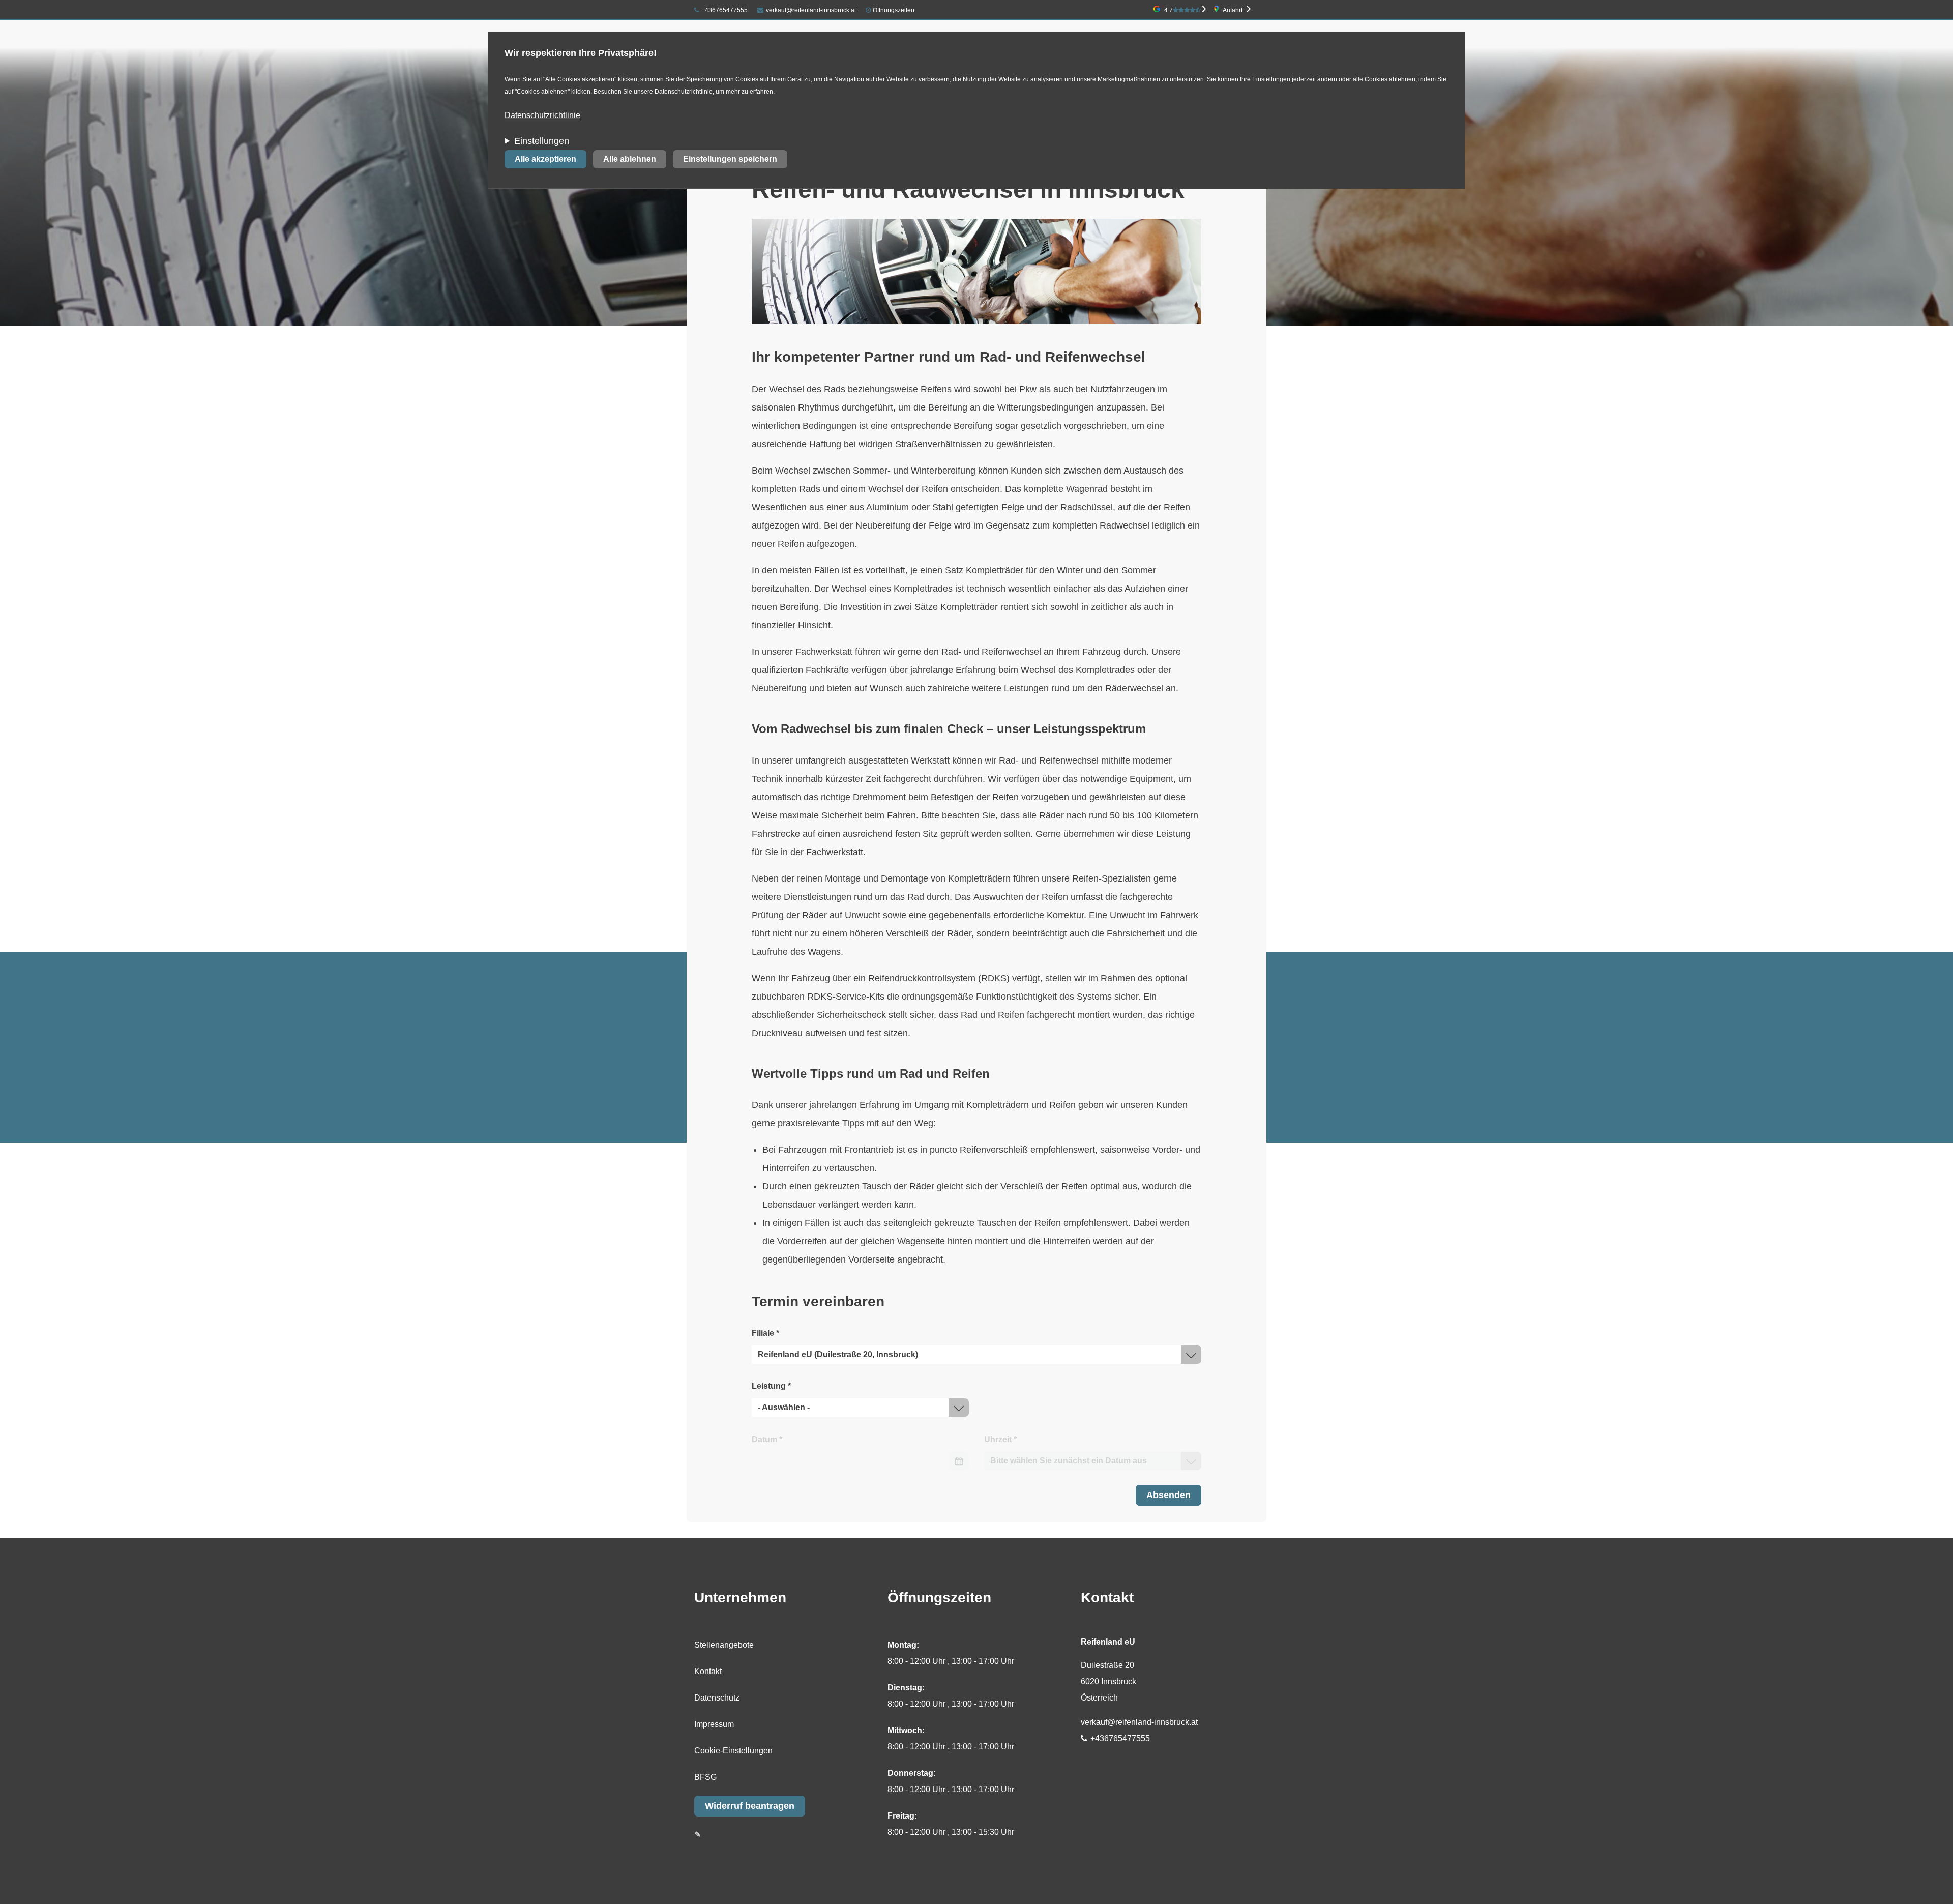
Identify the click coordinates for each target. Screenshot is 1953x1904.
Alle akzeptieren (545, 159)
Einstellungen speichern (730, 159)
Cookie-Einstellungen (733, 1751)
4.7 (1168, 10)
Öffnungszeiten (894, 10)
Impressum (714, 1724)
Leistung (771, 1386)
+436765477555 (724, 10)
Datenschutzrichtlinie (542, 115)
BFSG (705, 1777)
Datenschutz (717, 1698)
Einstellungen (542, 141)
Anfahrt (1233, 10)
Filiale (765, 1333)
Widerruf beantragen (750, 1806)
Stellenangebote (724, 1645)
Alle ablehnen (630, 159)
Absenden (1168, 1495)
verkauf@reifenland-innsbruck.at (811, 10)
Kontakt (708, 1671)
